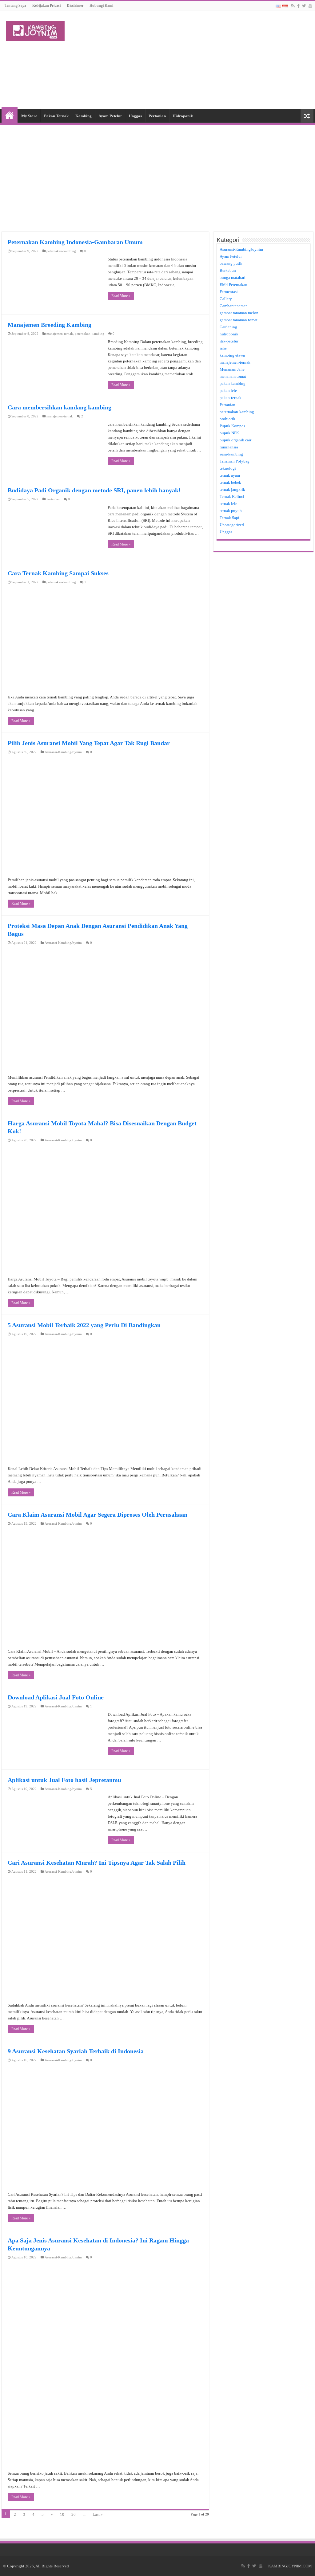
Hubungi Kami (101, 6)
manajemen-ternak (60, 334)
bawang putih (231, 263)
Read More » (121, 296)
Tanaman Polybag (235, 461)
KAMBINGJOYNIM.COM (290, 2566)
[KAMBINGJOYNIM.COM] (35, 30)
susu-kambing (231, 454)
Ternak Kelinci (232, 496)
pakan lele (228, 391)
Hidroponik (183, 116)
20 (74, 2514)
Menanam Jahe (232, 369)
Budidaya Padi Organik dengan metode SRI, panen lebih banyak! (94, 490)
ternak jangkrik (232, 489)
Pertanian (157, 116)
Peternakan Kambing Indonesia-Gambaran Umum (75, 242)
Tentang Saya (15, 6)
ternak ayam (230, 475)
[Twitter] (304, 6)
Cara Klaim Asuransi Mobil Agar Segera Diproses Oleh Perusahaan (98, 1515)
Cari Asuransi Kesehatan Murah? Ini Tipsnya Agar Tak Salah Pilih (97, 1863)
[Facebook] (298, 6)
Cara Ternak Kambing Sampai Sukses (58, 573)
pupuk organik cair (235, 440)
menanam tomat (233, 376)
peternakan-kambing (61, 251)
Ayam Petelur (110, 116)
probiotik (227, 419)
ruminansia (229, 447)
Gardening (228, 327)
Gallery (226, 299)
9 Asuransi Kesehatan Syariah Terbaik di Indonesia (76, 2051)
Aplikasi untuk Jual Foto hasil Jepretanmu (64, 1780)
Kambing (84, 116)
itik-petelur (229, 341)
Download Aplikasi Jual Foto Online (56, 1697)
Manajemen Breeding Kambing (50, 325)
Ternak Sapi (229, 518)
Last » (98, 2514)
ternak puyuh (231, 511)
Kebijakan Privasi (46, 6)
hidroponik (229, 334)
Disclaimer (75, 6)
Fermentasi (229, 292)
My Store (29, 116)
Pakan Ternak (56, 116)
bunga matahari (233, 278)
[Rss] (293, 6)
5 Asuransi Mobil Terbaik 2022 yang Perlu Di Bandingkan (84, 1325)
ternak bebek (230, 482)
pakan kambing (233, 383)
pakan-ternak (231, 398)
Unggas (135, 116)
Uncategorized (232, 525)
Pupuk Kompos (232, 426)
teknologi (228, 468)
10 (62, 2514)
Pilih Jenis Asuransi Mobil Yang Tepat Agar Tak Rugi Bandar (89, 743)
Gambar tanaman (234, 306)
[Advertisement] (197, 60)
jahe (223, 348)
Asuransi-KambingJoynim (63, 752)
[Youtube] (310, 6)
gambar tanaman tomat (239, 320)
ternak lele (228, 504)
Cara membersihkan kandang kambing (60, 407)
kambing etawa (232, 355)
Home (10, 115)
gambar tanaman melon (239, 313)
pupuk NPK (229, 433)
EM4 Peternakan (233, 285)
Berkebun (228, 270)
